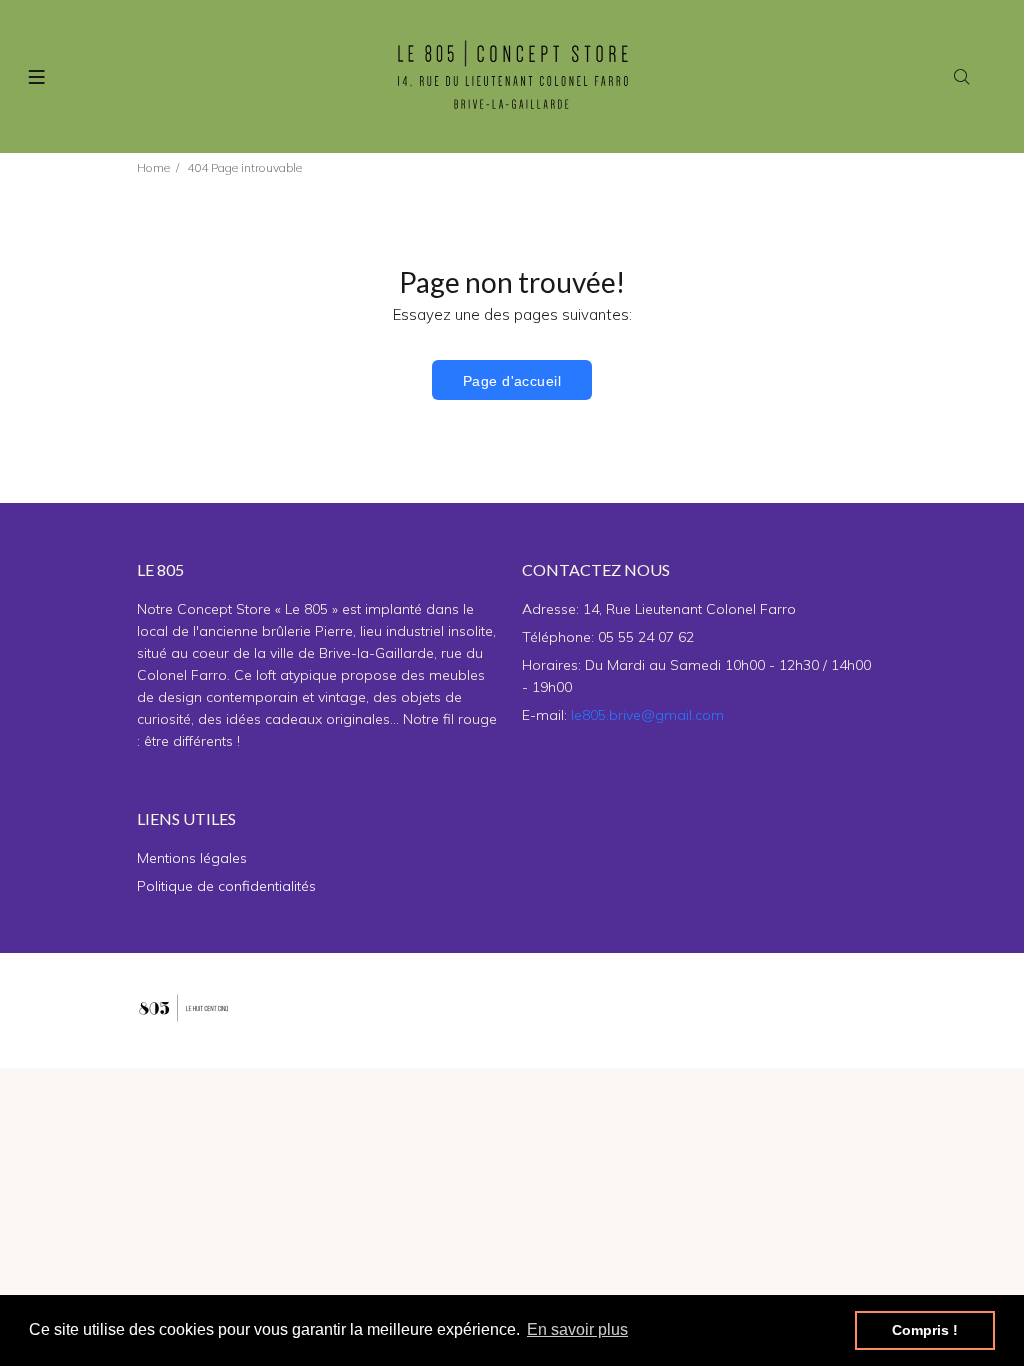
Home (153, 167)
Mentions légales (192, 858)
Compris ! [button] (925, 1330)
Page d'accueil (512, 381)
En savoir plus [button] (577, 1329)
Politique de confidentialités (226, 886)
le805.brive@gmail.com (647, 715)
